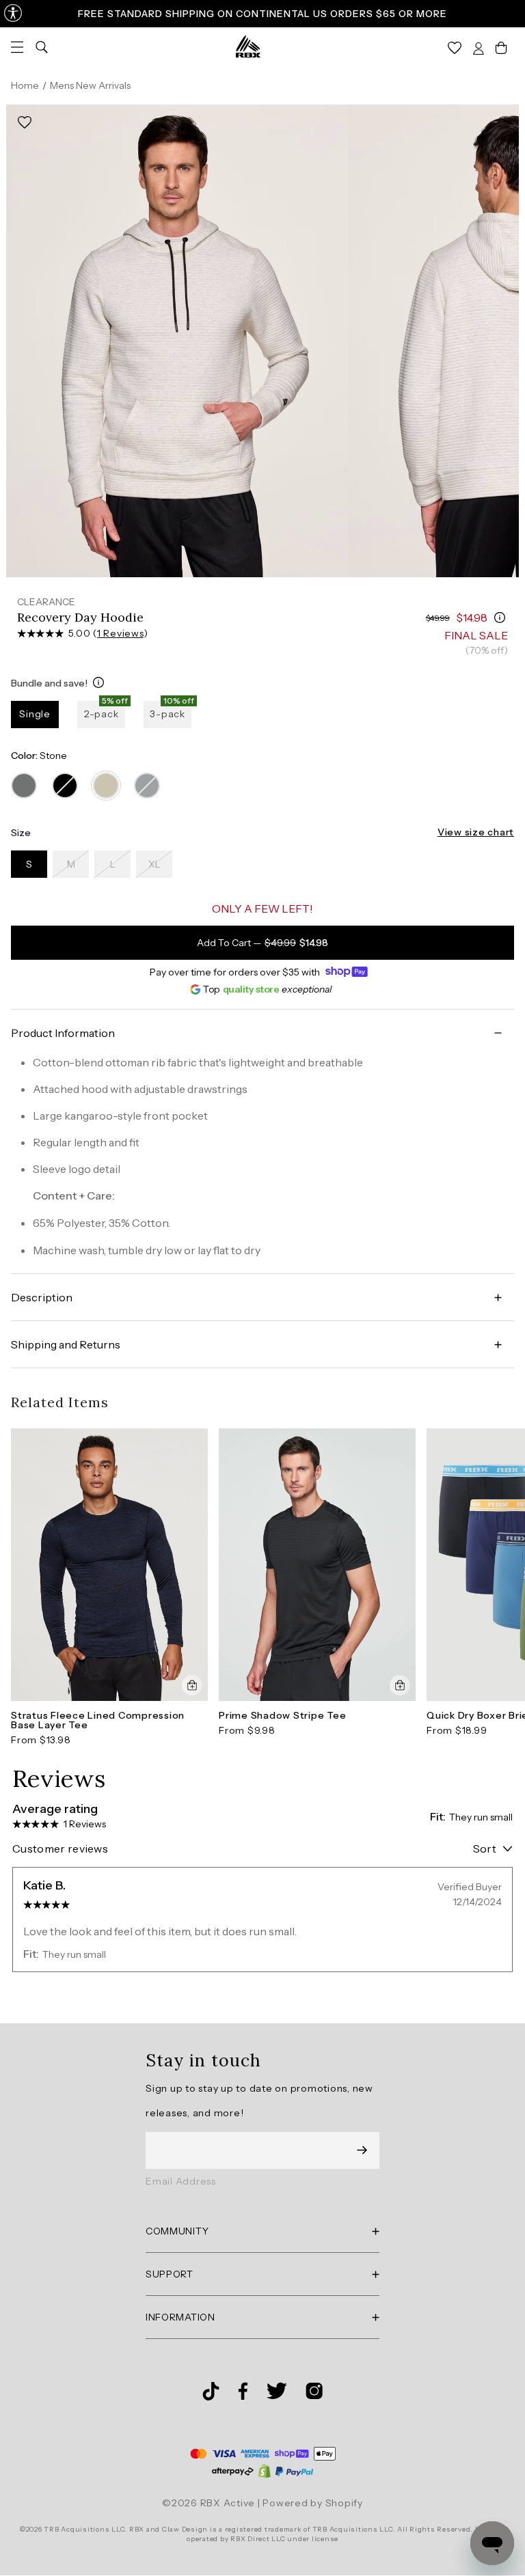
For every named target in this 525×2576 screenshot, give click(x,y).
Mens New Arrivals (90, 85)
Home (25, 85)
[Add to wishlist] (25, 123)
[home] (248, 46)
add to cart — (262, 943)
